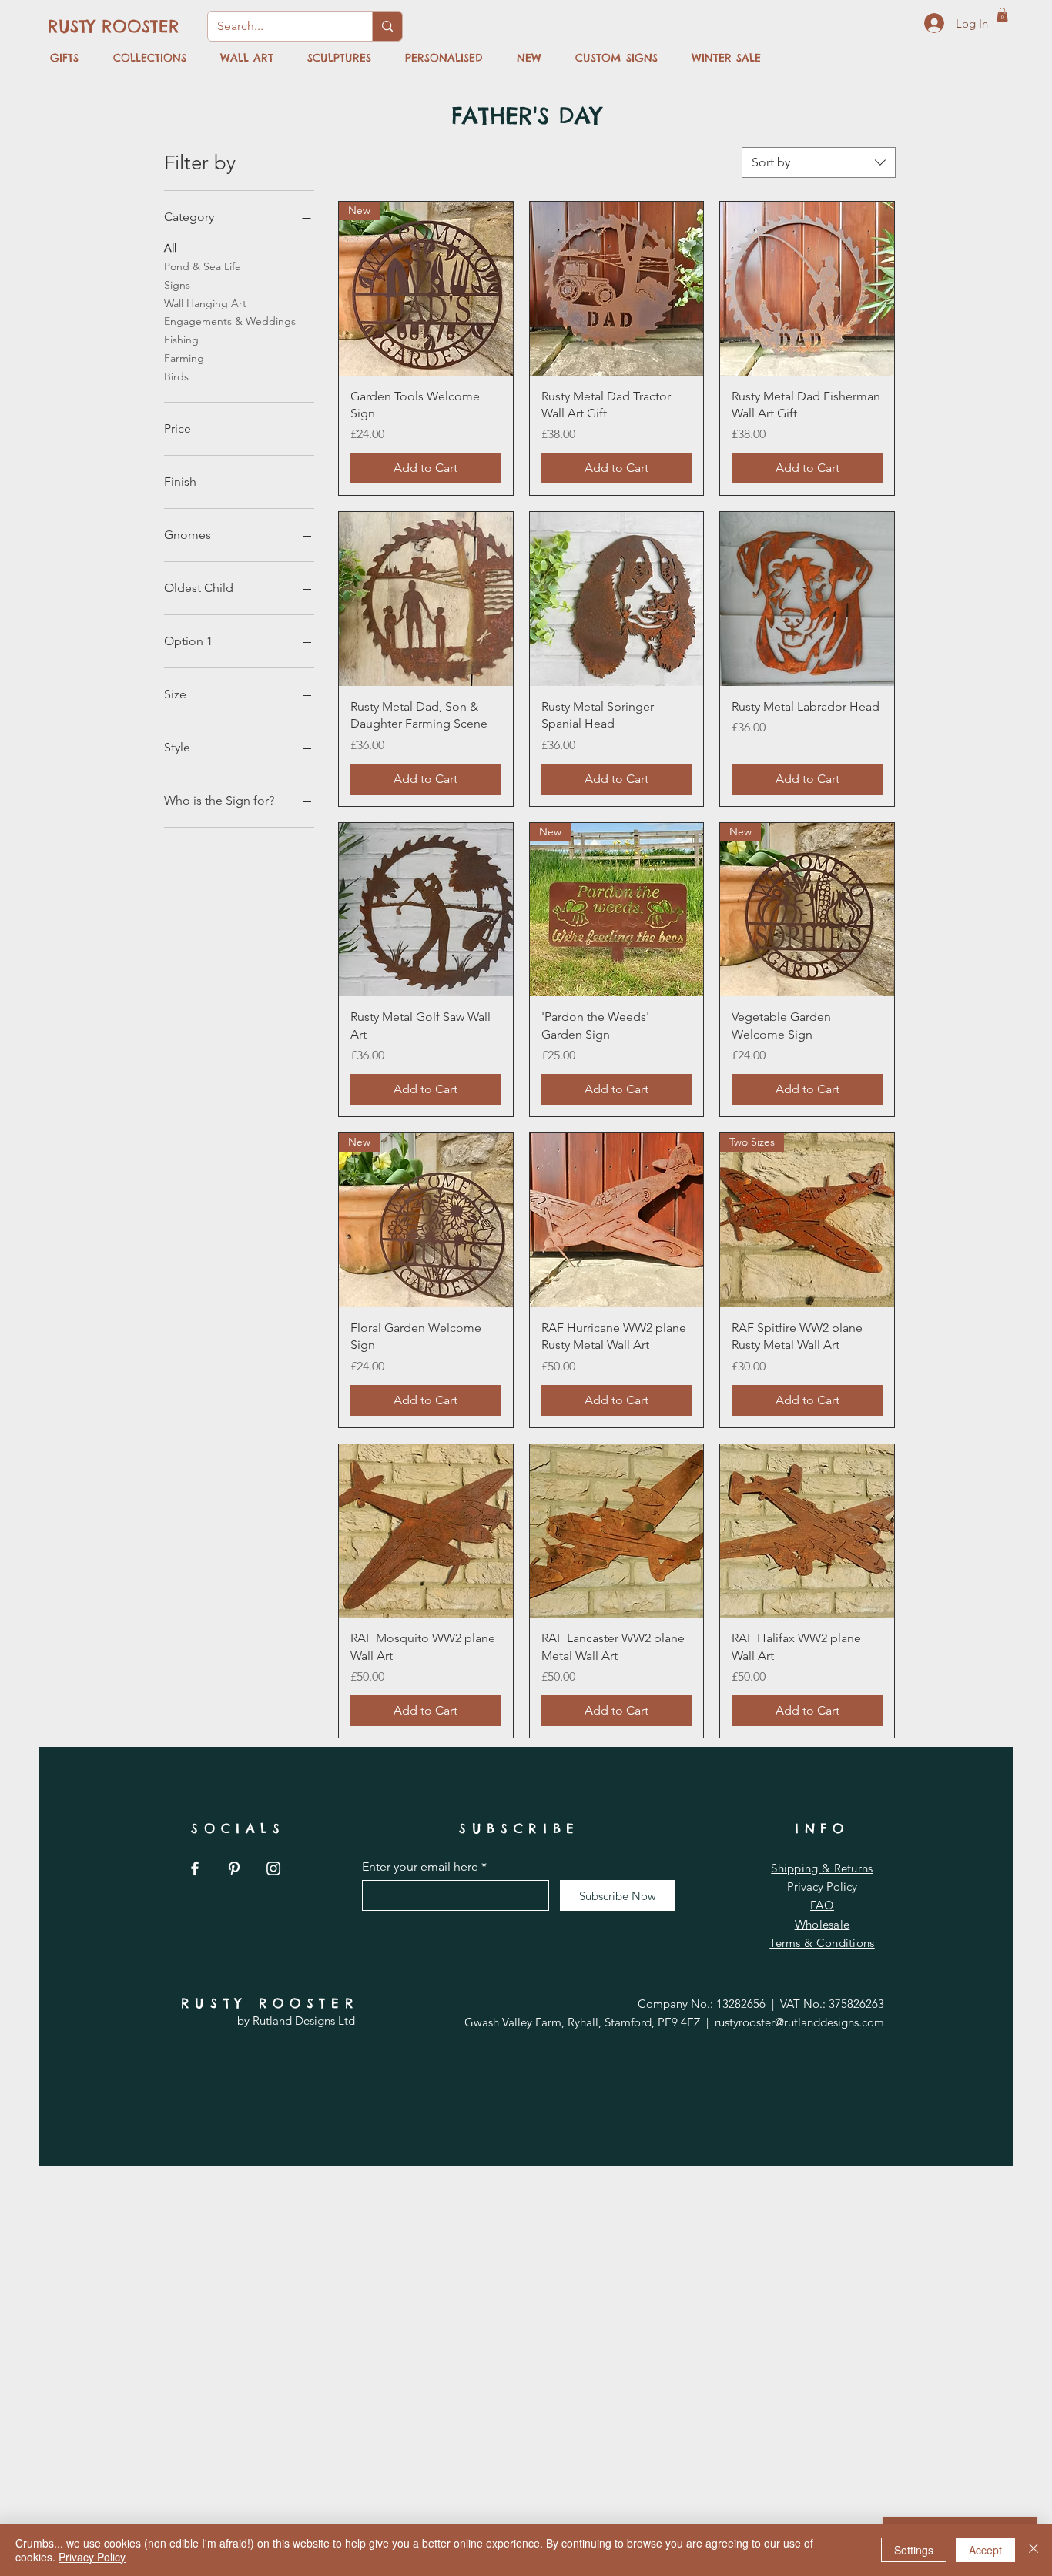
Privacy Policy (822, 1887)
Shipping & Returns (822, 1868)
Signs (177, 285)
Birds (176, 376)
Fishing (181, 340)
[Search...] (387, 26)
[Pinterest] (234, 1868)
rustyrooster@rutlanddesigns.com (799, 2022)
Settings (914, 2550)
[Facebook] (195, 1868)
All (170, 248)
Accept (985, 2550)
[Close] (1034, 2550)
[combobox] (819, 162)
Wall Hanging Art (205, 303)
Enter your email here (420, 1867)
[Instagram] (273, 1868)
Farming (184, 358)
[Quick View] (617, 289)
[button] (1002, 15)
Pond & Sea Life (203, 266)
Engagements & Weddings (230, 321)
